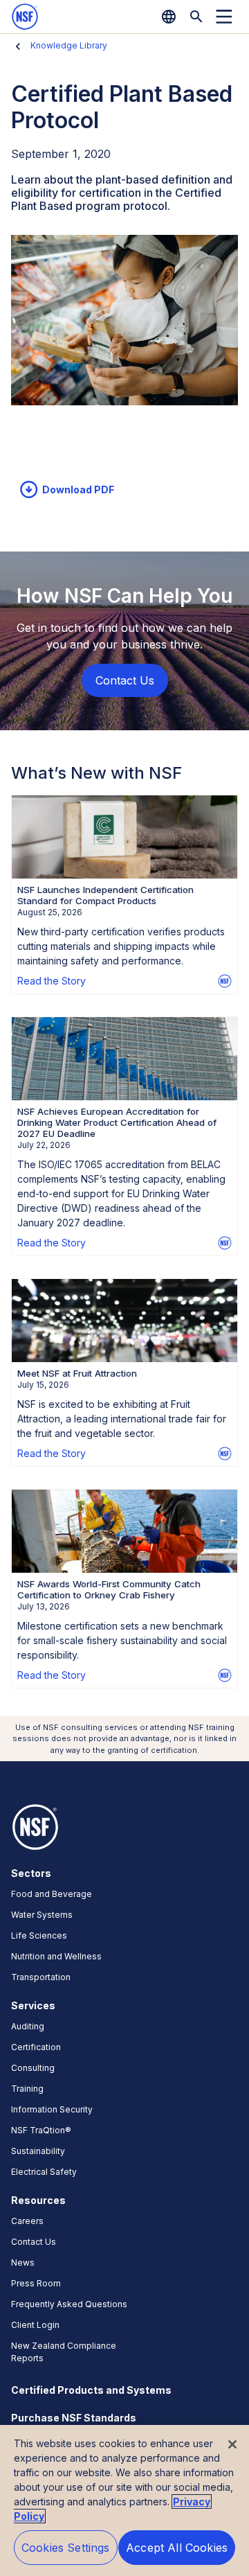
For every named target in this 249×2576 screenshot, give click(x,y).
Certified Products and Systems (91, 2390)
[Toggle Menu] (224, 17)
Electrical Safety (44, 2172)
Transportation (41, 1977)
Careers (27, 2221)
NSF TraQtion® (41, 2130)
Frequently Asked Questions (69, 2304)
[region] (124, 2500)
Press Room (36, 2283)
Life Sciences (39, 1935)
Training (27, 2089)
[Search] (196, 17)
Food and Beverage (52, 1894)
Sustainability (38, 2151)
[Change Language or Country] (169, 17)
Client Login (35, 2325)
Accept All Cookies (177, 2548)
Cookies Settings (66, 2548)
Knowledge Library (69, 45)
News (23, 2262)
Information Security (52, 2109)
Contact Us (34, 2242)
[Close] (232, 2444)
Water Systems (42, 1915)
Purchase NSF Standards (74, 2418)
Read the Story (52, 981)
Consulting (33, 2068)
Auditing (28, 2026)
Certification (36, 2047)
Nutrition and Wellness (56, 1956)
